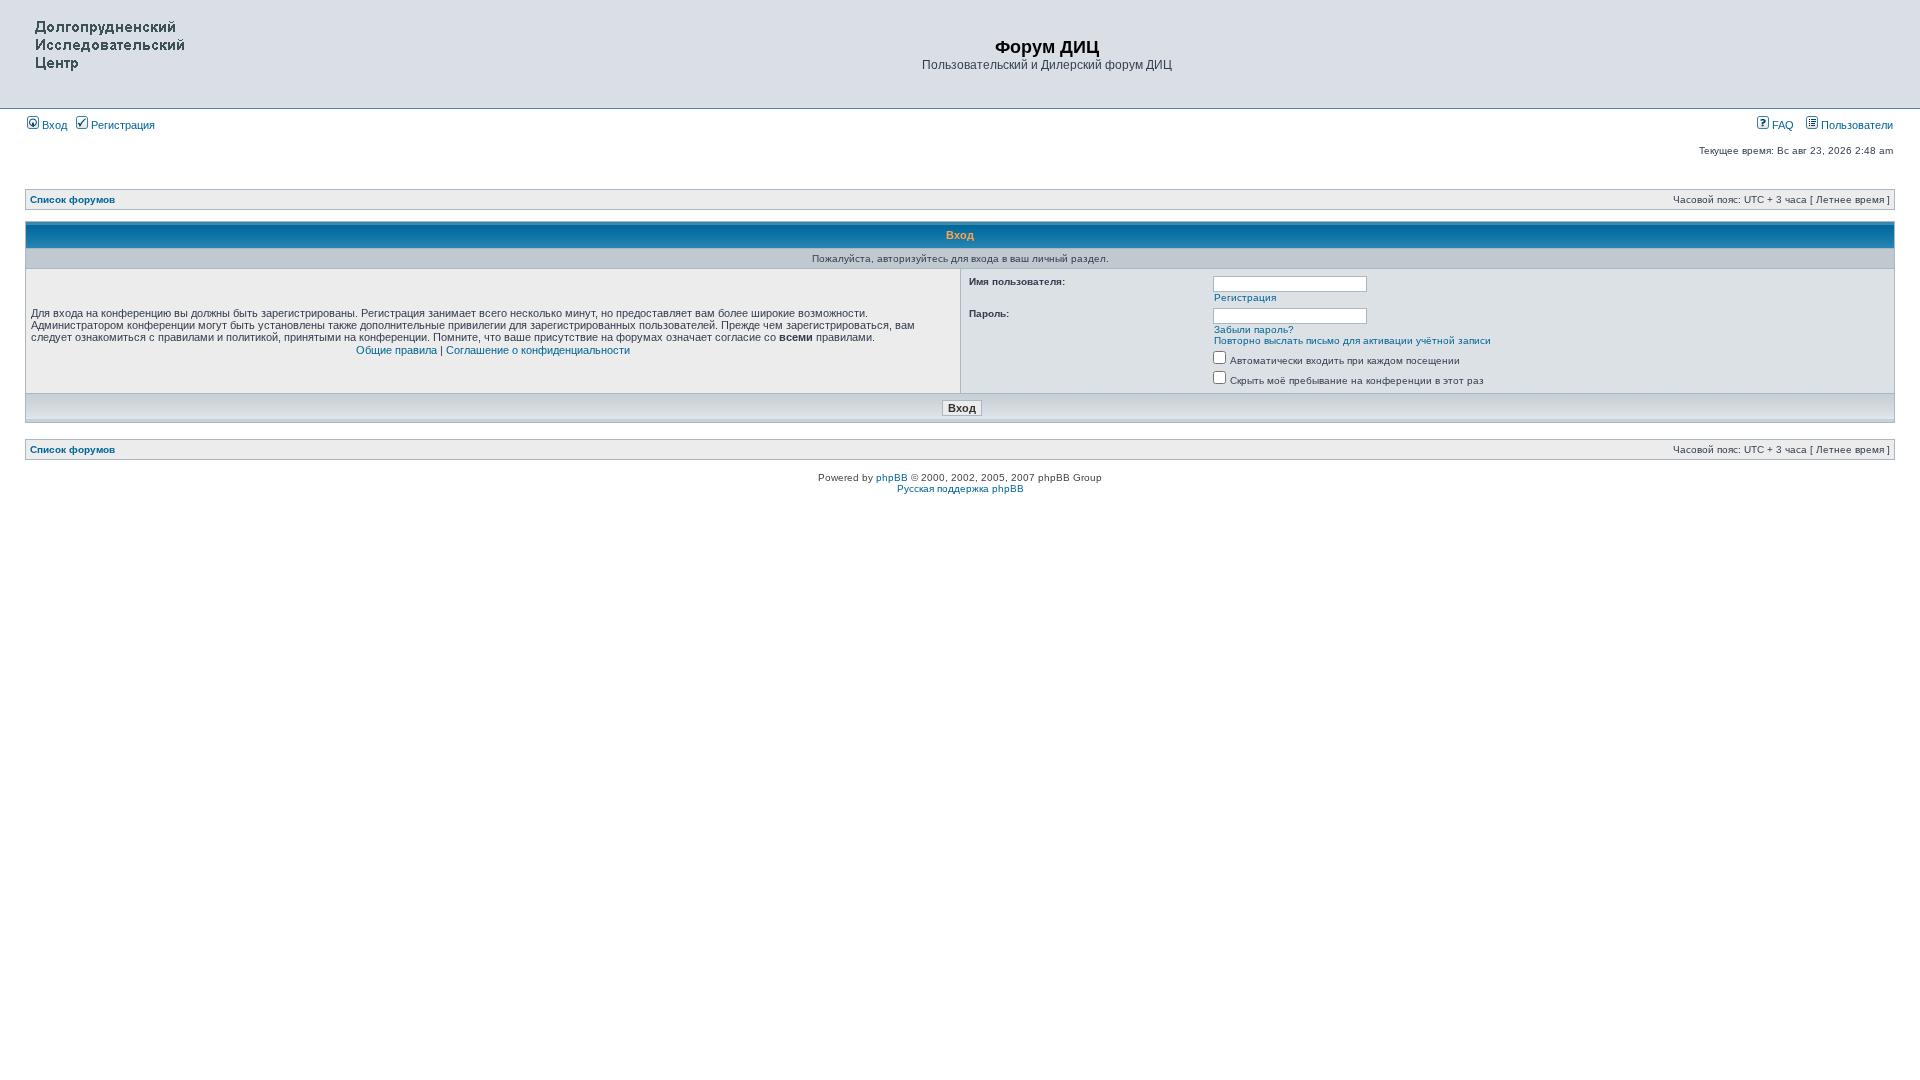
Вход (53, 125)
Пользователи (1855, 125)
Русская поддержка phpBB (960, 488)
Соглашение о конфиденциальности (538, 350)
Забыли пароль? (1254, 329)
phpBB (892, 477)
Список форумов (72, 199)
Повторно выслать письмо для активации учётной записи (1352, 340)
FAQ (1781, 125)
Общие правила (396, 350)
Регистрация (121, 125)
